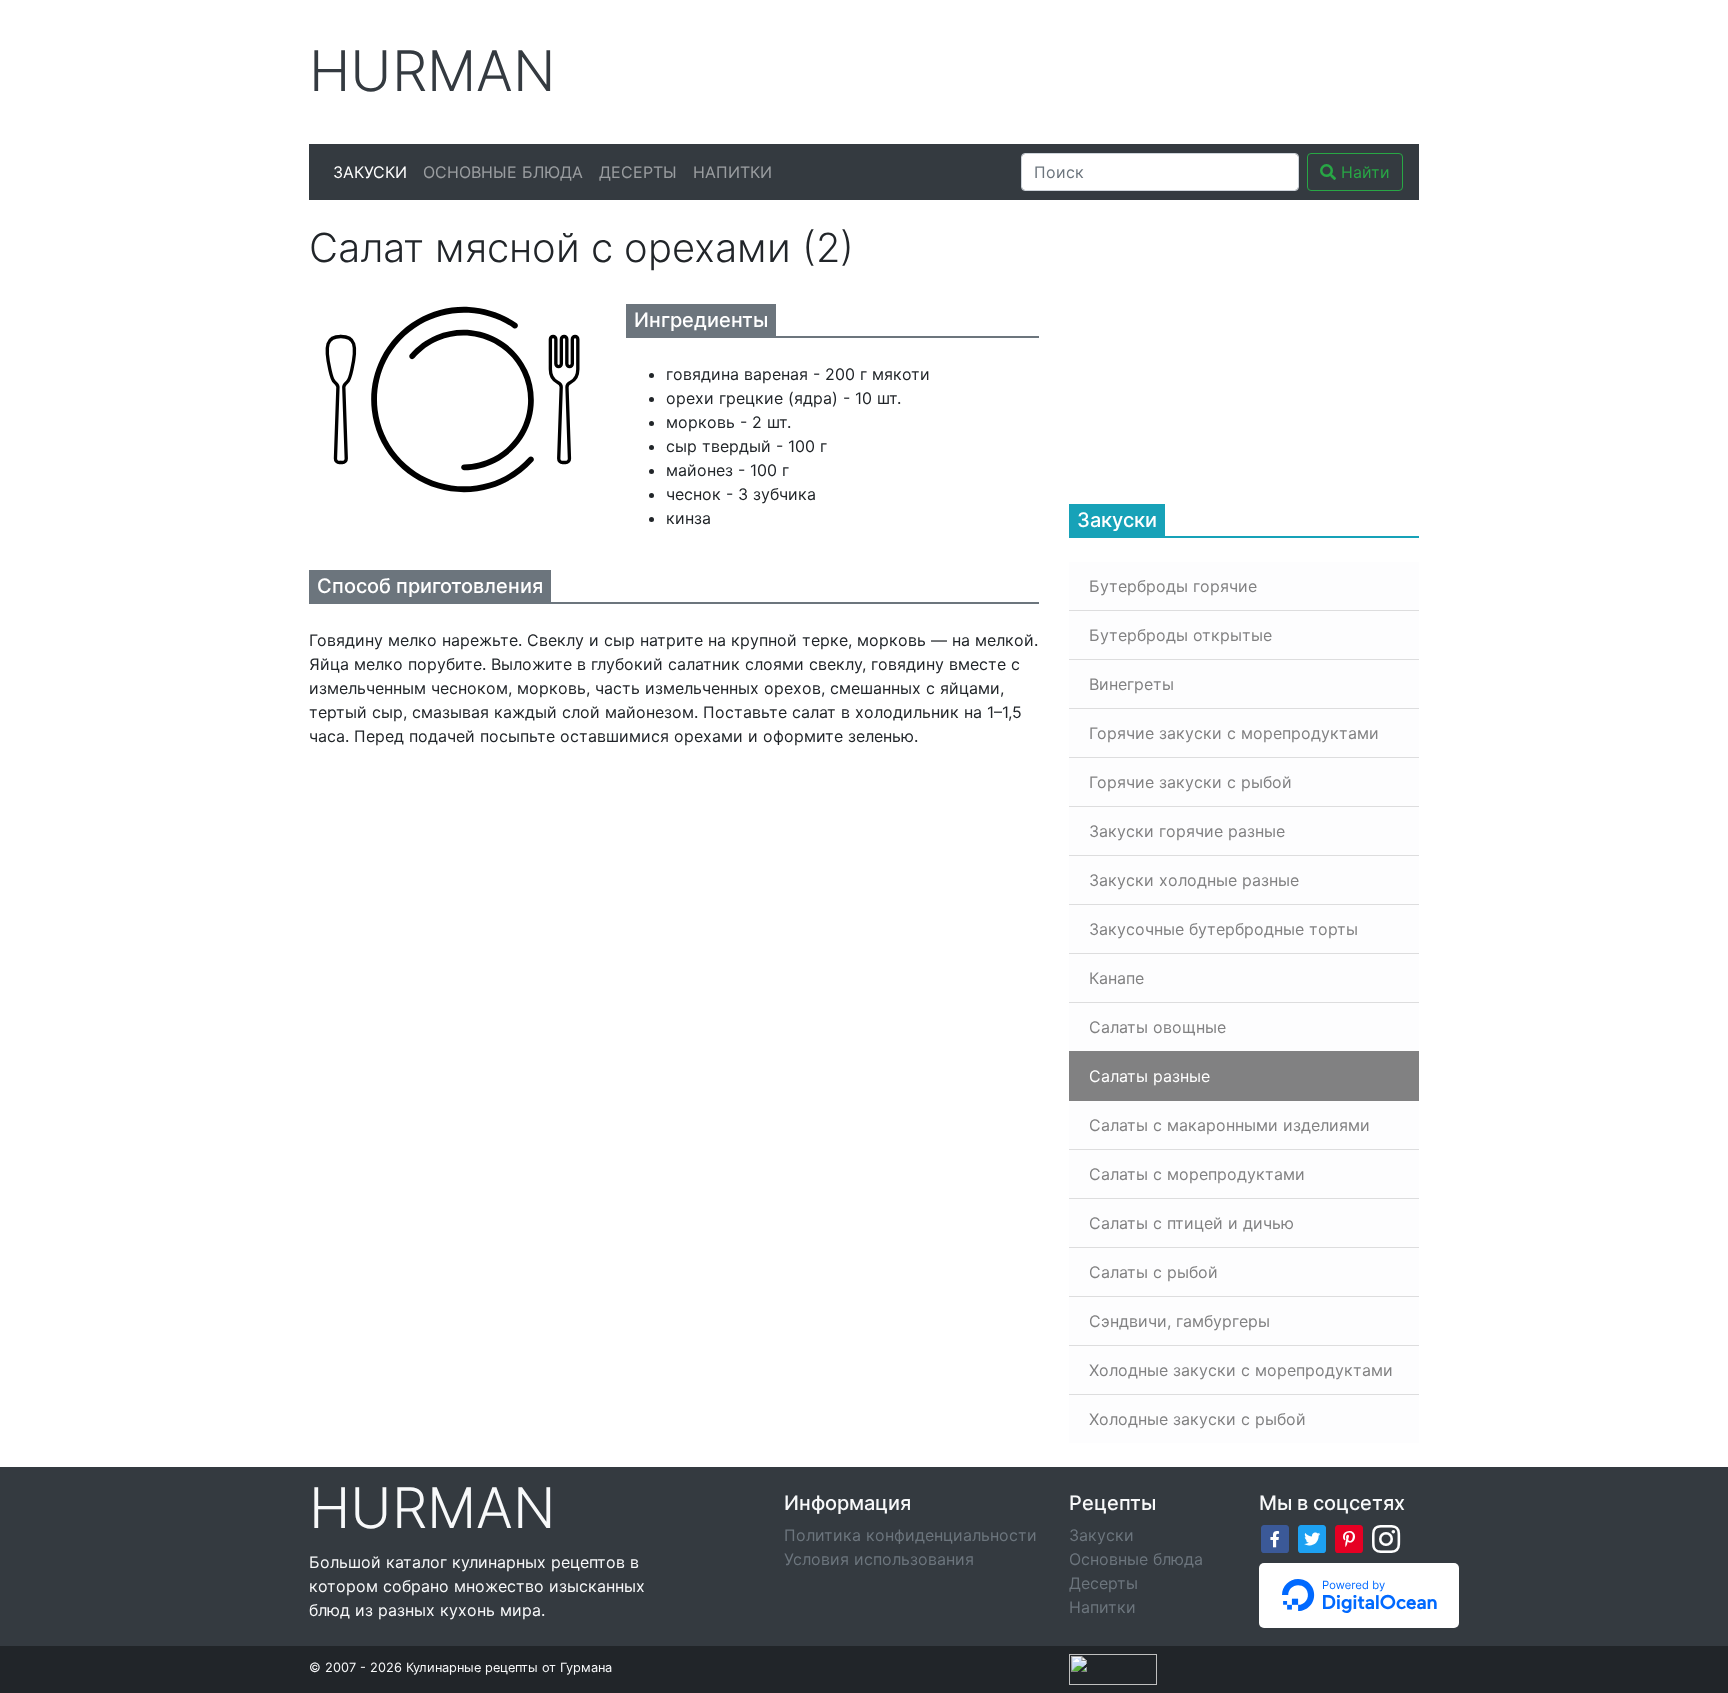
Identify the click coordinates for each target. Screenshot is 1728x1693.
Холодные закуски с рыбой (1197, 1419)
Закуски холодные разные (1194, 880)
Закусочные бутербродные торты (1223, 929)
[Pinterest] (1349, 1537)
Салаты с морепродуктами (1197, 1174)
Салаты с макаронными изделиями (1229, 1125)
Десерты (638, 172)
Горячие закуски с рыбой (1190, 782)
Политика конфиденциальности (910, 1535)
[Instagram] (1386, 1537)
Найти (1363, 172)
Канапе (1116, 978)
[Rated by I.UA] (1113, 1668)
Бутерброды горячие (1173, 586)
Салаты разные (1149, 1076)
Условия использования (879, 1559)
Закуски (370, 172)
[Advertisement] (1053, 69)
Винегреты (1131, 684)
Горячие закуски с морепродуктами (1234, 733)
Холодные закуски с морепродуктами (1241, 1370)
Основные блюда (503, 172)
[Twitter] (1312, 1537)
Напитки (732, 172)
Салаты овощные (1157, 1027)
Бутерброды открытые (1180, 635)
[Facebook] (1275, 1537)
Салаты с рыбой (1153, 1272)
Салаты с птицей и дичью (1191, 1223)
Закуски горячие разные (1187, 831)
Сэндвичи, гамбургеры (1179, 1321)
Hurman (432, 71)
